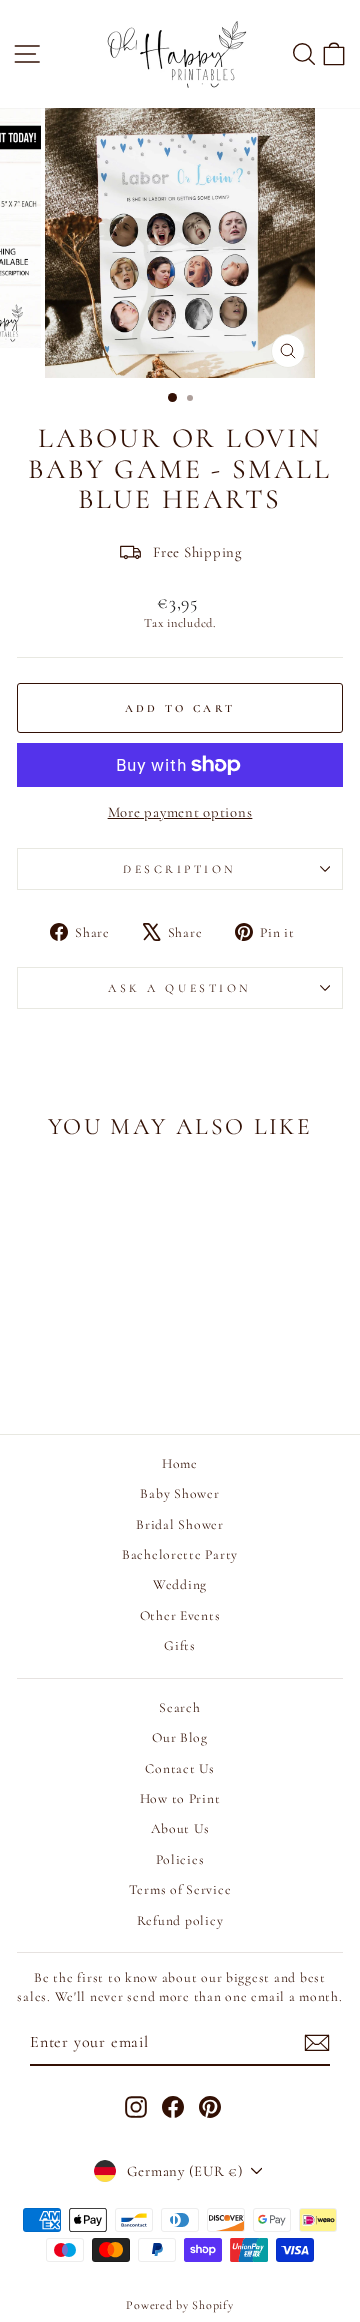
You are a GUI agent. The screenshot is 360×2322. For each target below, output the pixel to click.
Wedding (180, 1584)
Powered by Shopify (179, 2305)
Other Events (180, 1615)
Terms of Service (180, 1889)
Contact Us (179, 1768)
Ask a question (179, 988)
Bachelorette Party (180, 1554)
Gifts (180, 1645)
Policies (180, 1859)
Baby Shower (179, 1493)
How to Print (180, 1798)
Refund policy (180, 1920)
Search (179, 1707)
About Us (180, 1828)
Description (180, 869)
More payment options (180, 812)
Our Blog (180, 1737)
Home (180, 1463)
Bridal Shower (180, 1524)
